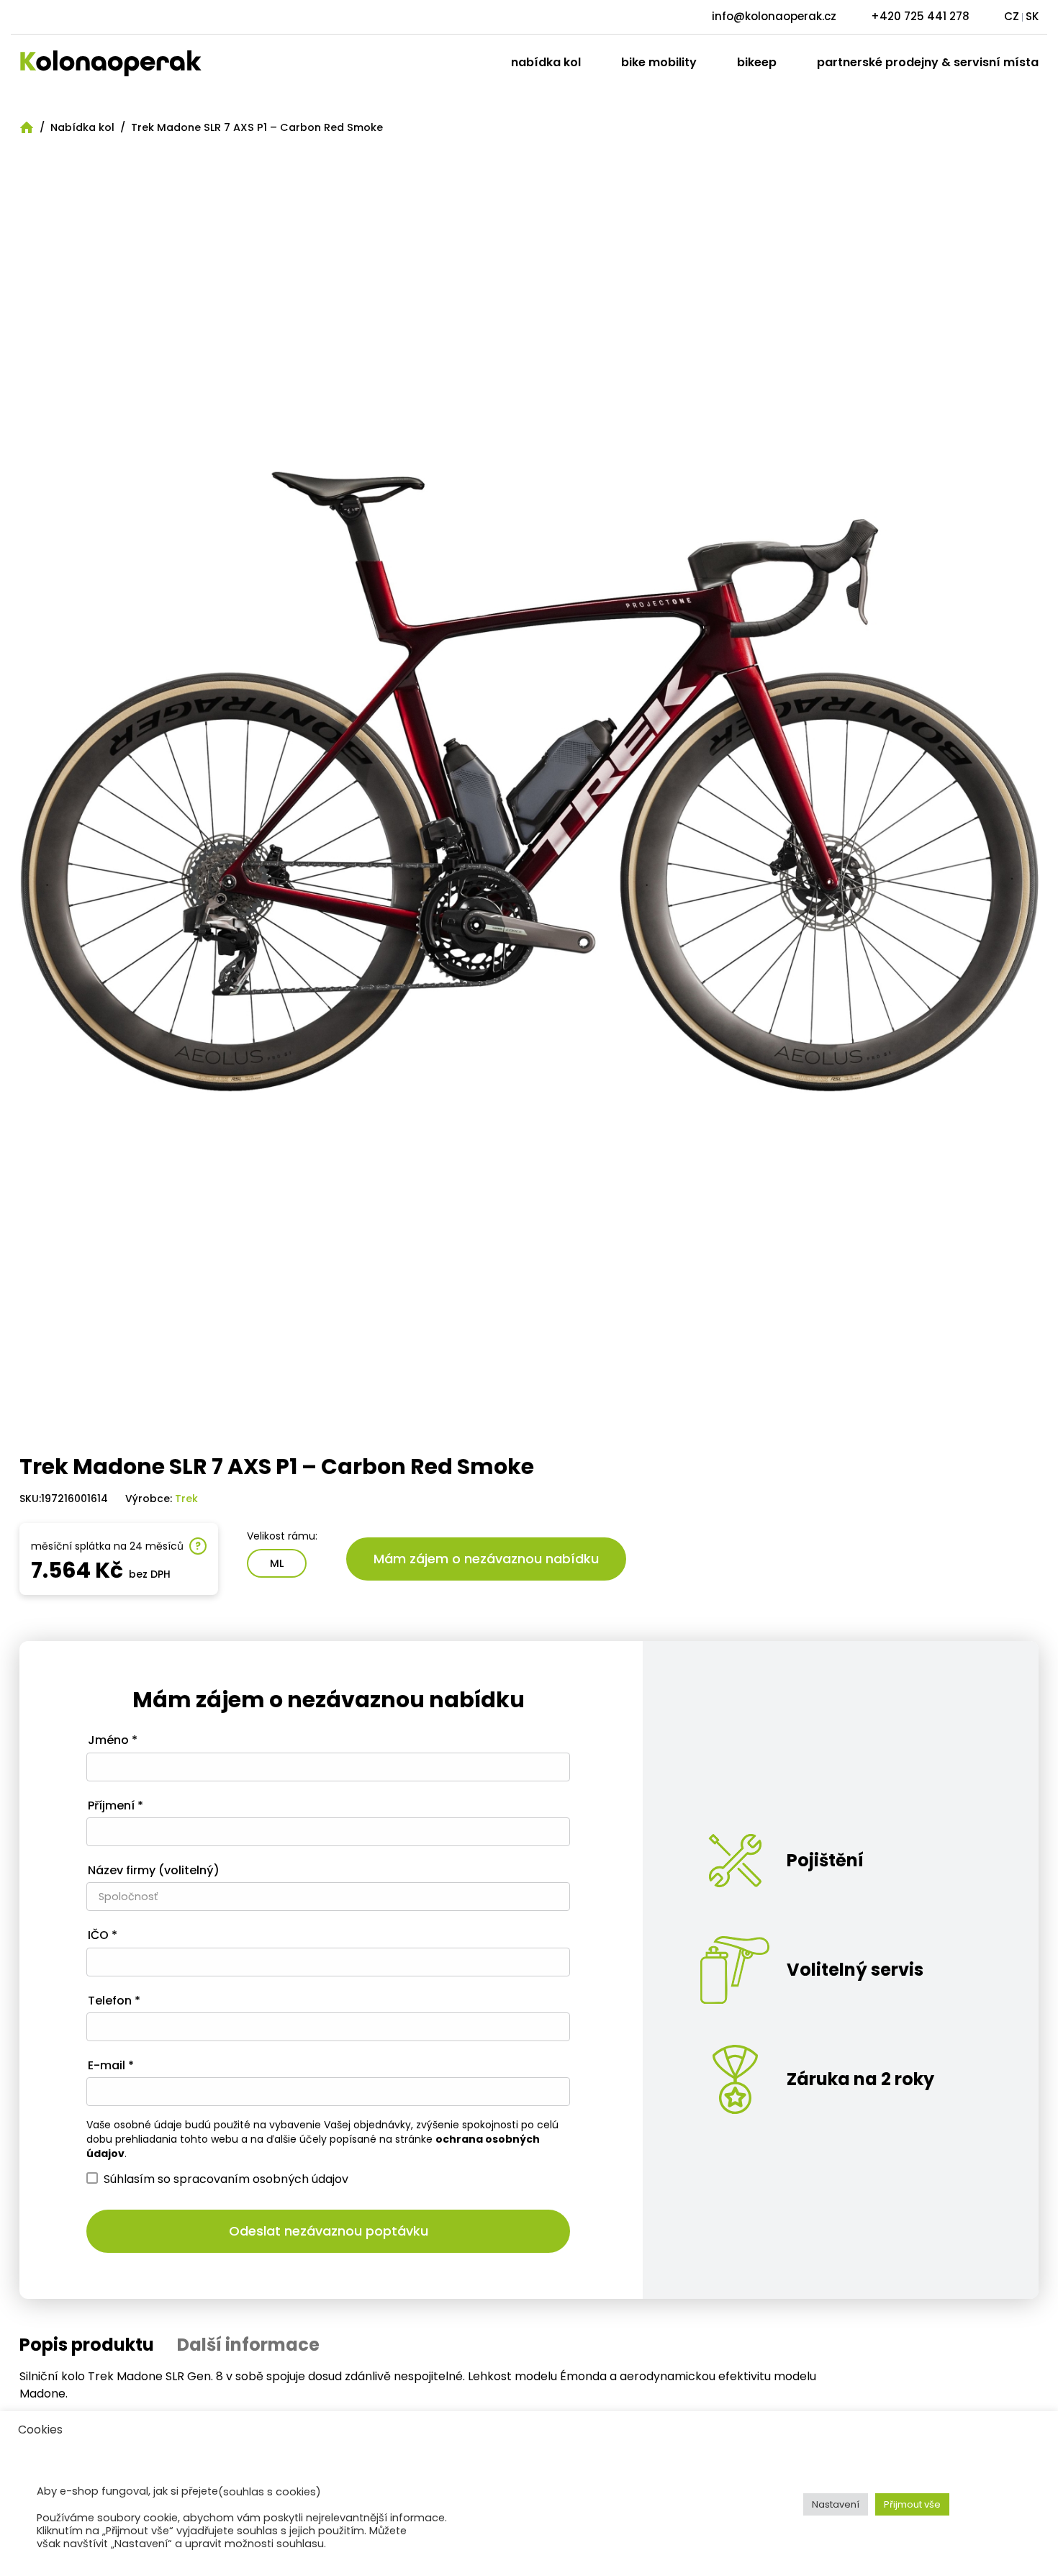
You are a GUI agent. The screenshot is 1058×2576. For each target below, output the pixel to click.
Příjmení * (116, 1806)
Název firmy (154, 1871)
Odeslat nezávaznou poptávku (329, 2231)
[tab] (87, 2345)
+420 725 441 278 (920, 16)
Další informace (248, 2345)
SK (1032, 16)
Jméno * (113, 1741)
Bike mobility (659, 62)
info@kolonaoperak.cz (774, 16)
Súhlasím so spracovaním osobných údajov (226, 2179)
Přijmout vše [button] (912, 2504)
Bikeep (757, 62)
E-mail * (111, 2066)
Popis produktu (87, 2345)
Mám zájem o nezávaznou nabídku (486, 1559)
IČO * (103, 1936)
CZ (1012, 16)
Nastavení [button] (836, 2504)
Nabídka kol (546, 62)
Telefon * (114, 2001)
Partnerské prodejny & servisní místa (928, 62)
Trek (186, 1499)
